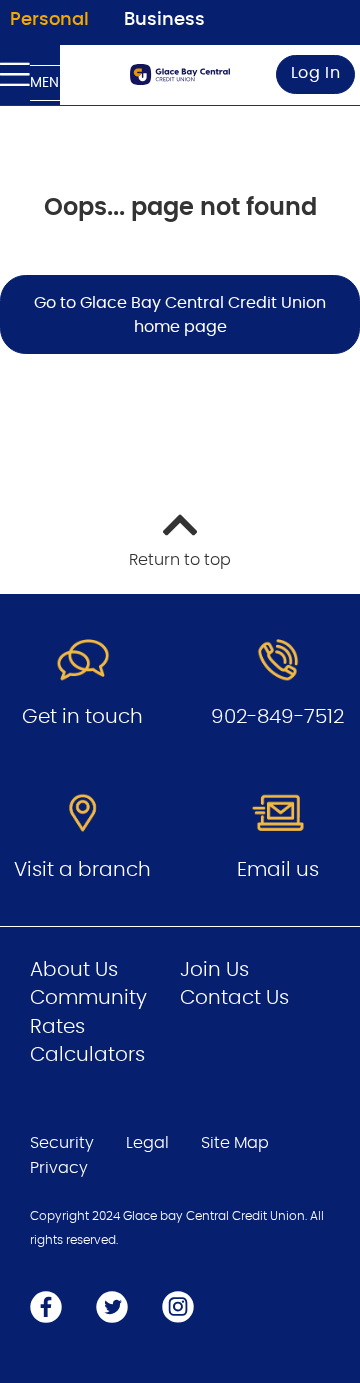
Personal (49, 20)
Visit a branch (82, 870)
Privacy (59, 1168)
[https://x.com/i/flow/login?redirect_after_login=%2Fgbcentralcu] (112, 1306)
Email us (278, 870)
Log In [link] (316, 73)
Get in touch (82, 717)
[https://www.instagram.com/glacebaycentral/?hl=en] (178, 1306)
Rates (57, 1027)
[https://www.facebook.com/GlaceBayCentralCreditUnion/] (46, 1306)
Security (62, 1143)
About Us (74, 970)
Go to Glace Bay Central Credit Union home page (180, 315)
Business (164, 20)
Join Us (214, 970)
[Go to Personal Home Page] (180, 74)
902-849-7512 (277, 717)
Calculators (87, 1055)
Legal (147, 1143)
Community (88, 998)
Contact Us (234, 998)
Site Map (235, 1143)
